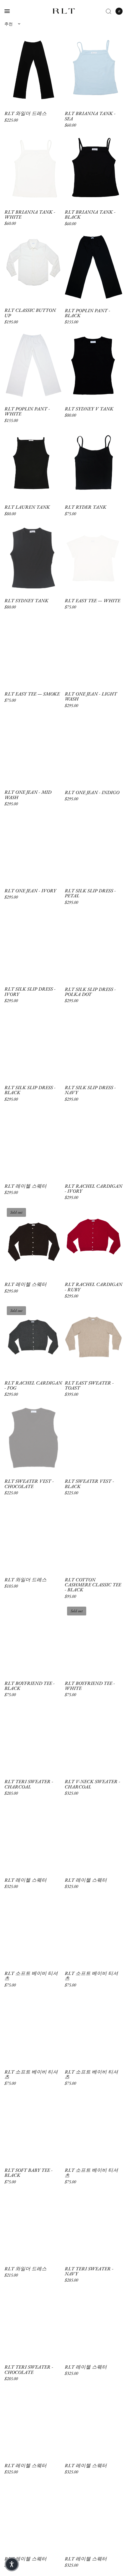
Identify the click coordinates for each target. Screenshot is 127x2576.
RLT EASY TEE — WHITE (92, 601)
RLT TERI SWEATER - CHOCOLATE (29, 2370)
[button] (12, 2564)
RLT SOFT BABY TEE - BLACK (29, 2173)
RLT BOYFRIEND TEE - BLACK (30, 1686)
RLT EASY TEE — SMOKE (32, 694)
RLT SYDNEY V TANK (89, 409)
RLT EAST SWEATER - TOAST (89, 1386)
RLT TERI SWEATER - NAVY (89, 2271)
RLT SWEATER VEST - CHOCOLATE (29, 1484)
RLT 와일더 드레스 (26, 113)
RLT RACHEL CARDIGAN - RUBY (93, 1287)
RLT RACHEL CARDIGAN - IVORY (93, 1189)
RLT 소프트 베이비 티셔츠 (31, 1976)
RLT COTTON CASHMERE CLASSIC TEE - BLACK (93, 1585)
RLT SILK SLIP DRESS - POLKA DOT (90, 992)
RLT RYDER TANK (86, 507)
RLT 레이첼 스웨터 (26, 1186)
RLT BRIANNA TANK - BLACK (90, 215)
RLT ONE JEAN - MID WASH (28, 795)
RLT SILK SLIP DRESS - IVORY (30, 992)
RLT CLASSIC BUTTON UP (30, 313)
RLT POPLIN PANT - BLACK (87, 313)
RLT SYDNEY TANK (26, 601)
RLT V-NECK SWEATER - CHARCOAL (92, 1784)
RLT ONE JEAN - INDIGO (92, 792)
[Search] (109, 11)
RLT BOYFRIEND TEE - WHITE (90, 1686)
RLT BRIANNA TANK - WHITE (30, 215)
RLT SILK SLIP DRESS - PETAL (90, 893)
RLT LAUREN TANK (27, 507)
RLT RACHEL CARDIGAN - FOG (33, 1386)
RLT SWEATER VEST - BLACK (89, 1484)
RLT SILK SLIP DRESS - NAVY (90, 1090)
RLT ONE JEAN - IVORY (30, 891)
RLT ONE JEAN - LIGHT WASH (91, 697)
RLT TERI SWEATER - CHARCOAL (29, 1784)
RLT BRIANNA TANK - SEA (90, 116)
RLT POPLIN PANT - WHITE (27, 411)
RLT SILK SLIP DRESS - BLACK (30, 1090)
